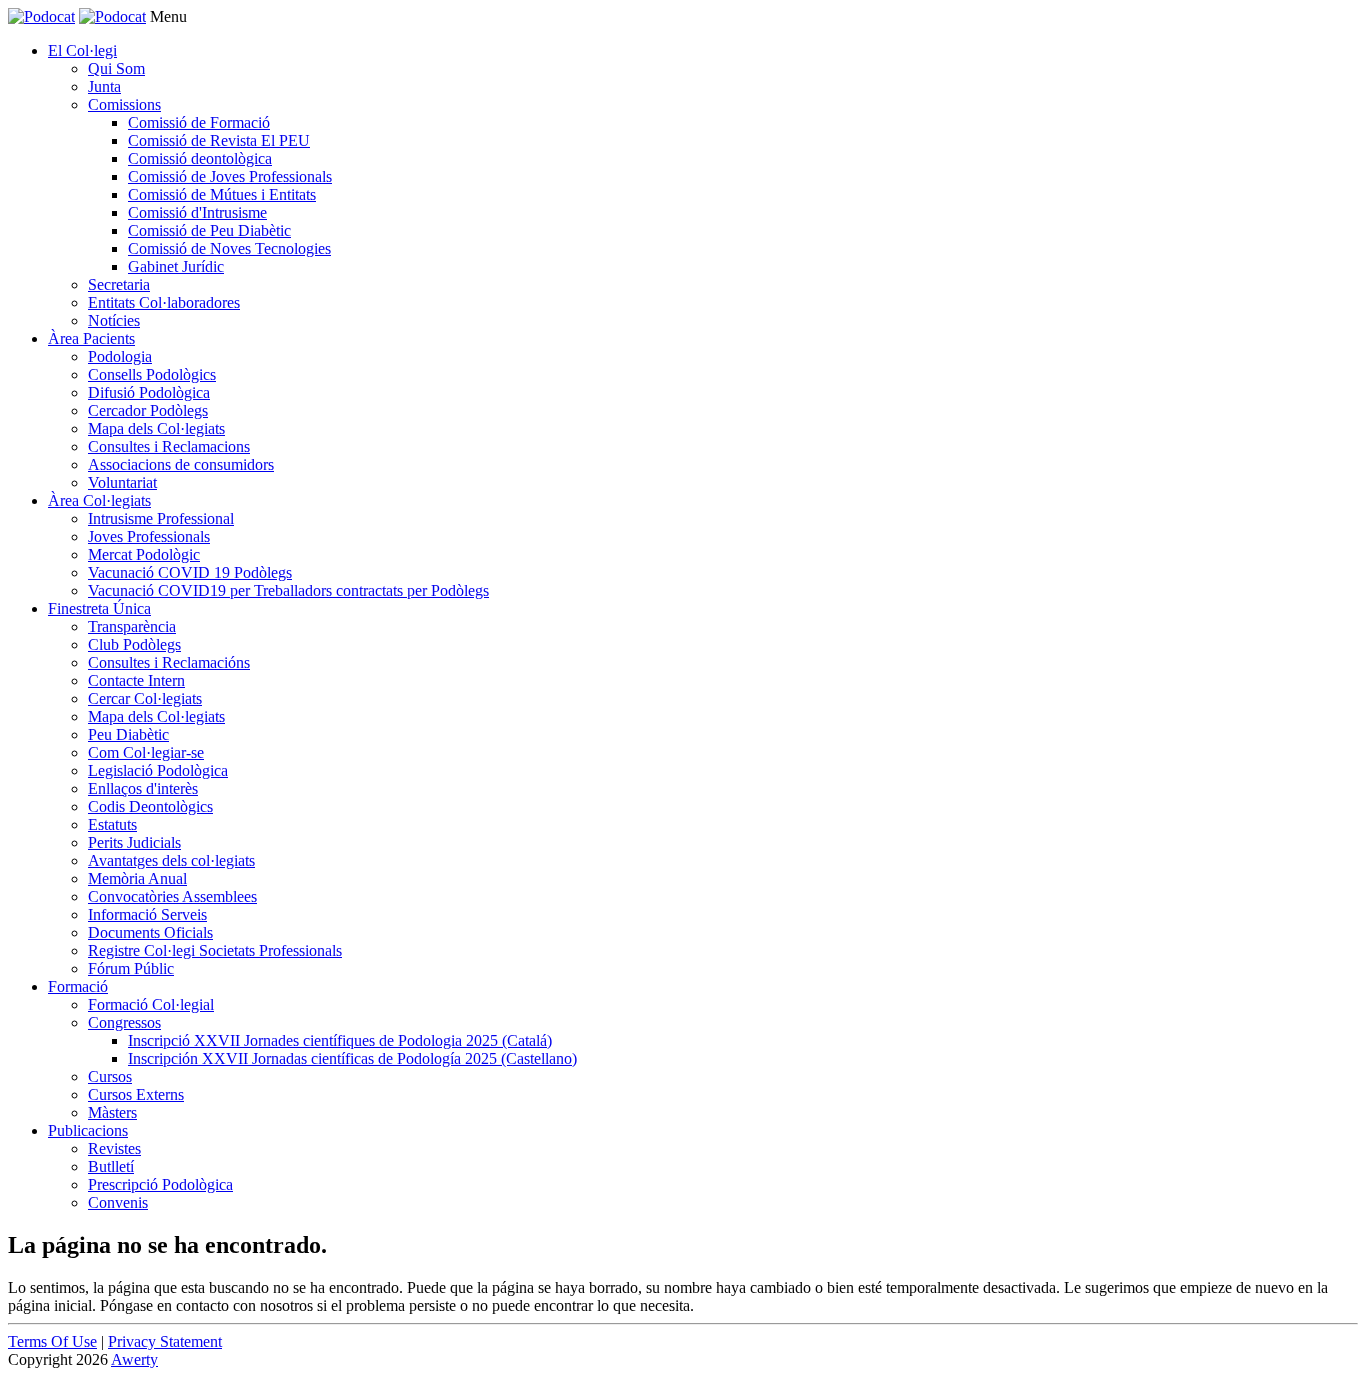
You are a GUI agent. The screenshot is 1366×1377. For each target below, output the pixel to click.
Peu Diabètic (128, 734)
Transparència (132, 626)
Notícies (114, 320)
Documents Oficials (150, 932)
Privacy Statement (165, 1341)
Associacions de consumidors (181, 464)
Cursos (110, 1076)
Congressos (124, 1022)
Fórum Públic (131, 968)
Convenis (118, 1202)
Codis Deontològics (150, 806)
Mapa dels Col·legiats (156, 428)
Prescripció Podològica (160, 1184)
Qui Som (116, 68)
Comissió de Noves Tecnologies (229, 248)
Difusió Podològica (149, 392)
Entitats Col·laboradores (164, 302)
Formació (78, 986)
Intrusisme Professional (161, 518)
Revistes (114, 1148)
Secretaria (119, 284)
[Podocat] (41, 16)
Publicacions (88, 1130)
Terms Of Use (52, 1341)
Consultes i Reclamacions (169, 446)
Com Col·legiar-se (146, 752)
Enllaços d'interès (143, 788)
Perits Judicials (134, 842)
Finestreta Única (99, 608)
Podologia (120, 356)
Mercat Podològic (144, 554)
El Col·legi (82, 50)
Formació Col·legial (151, 1004)
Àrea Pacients (91, 338)
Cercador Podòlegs (148, 410)
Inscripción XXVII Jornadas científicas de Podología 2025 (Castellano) (352, 1058)
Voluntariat (122, 482)
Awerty (134, 1359)
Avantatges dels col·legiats (171, 860)
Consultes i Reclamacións (169, 662)
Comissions (124, 104)
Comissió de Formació (199, 122)
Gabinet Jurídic (176, 266)
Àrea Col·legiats (99, 500)
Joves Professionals (149, 536)
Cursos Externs (136, 1094)
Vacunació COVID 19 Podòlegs (190, 572)
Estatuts (112, 824)
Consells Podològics (152, 374)
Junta (104, 86)
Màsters (112, 1112)
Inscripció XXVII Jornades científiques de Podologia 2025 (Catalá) (340, 1040)
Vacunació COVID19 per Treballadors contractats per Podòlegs (288, 590)
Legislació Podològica (158, 770)
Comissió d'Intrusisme (197, 212)
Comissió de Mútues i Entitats (222, 194)
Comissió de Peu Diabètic (209, 230)
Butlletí (111, 1166)
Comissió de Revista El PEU (219, 140)
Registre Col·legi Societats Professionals (215, 950)
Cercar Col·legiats (145, 698)
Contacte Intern (136, 680)
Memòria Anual (137, 878)
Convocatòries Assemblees (172, 896)
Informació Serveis (147, 914)
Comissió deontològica (200, 158)
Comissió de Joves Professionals (230, 176)
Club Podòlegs (134, 644)
